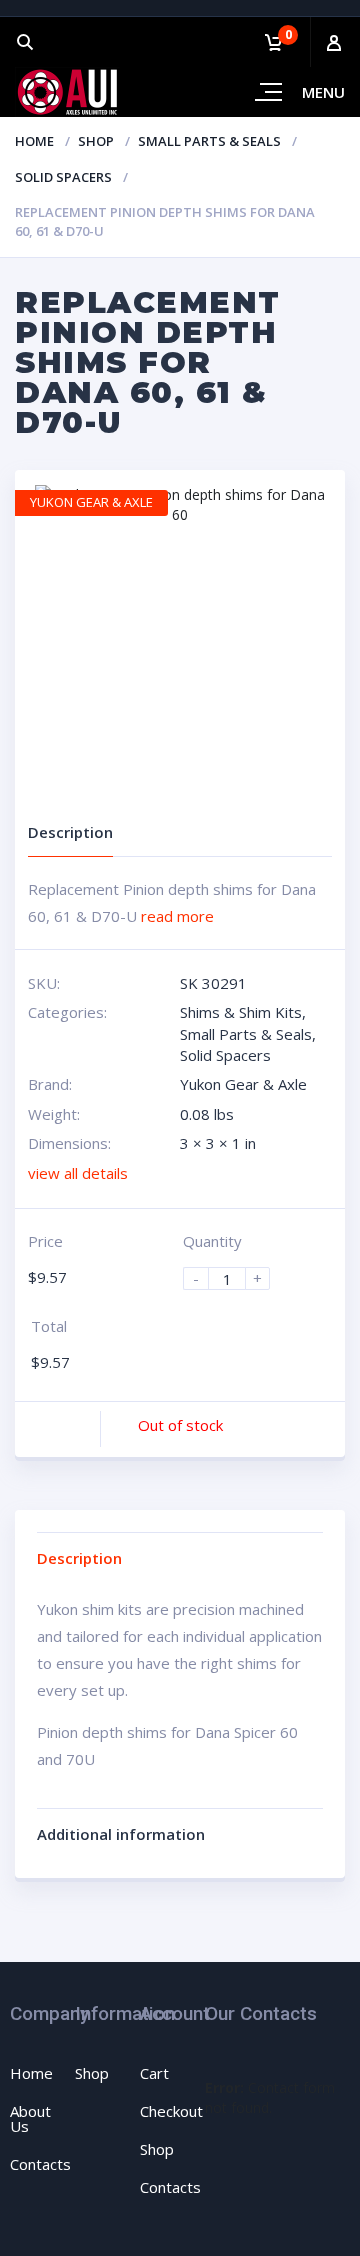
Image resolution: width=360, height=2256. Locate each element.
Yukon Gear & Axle (243, 1084)
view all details (78, 1173)
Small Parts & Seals (209, 141)
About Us (30, 2118)
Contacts (40, 2164)
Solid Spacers (63, 177)
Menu (323, 92)
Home (34, 141)
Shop (96, 141)
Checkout (171, 2111)
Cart (154, 2073)
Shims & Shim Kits (241, 1012)
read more (177, 916)
